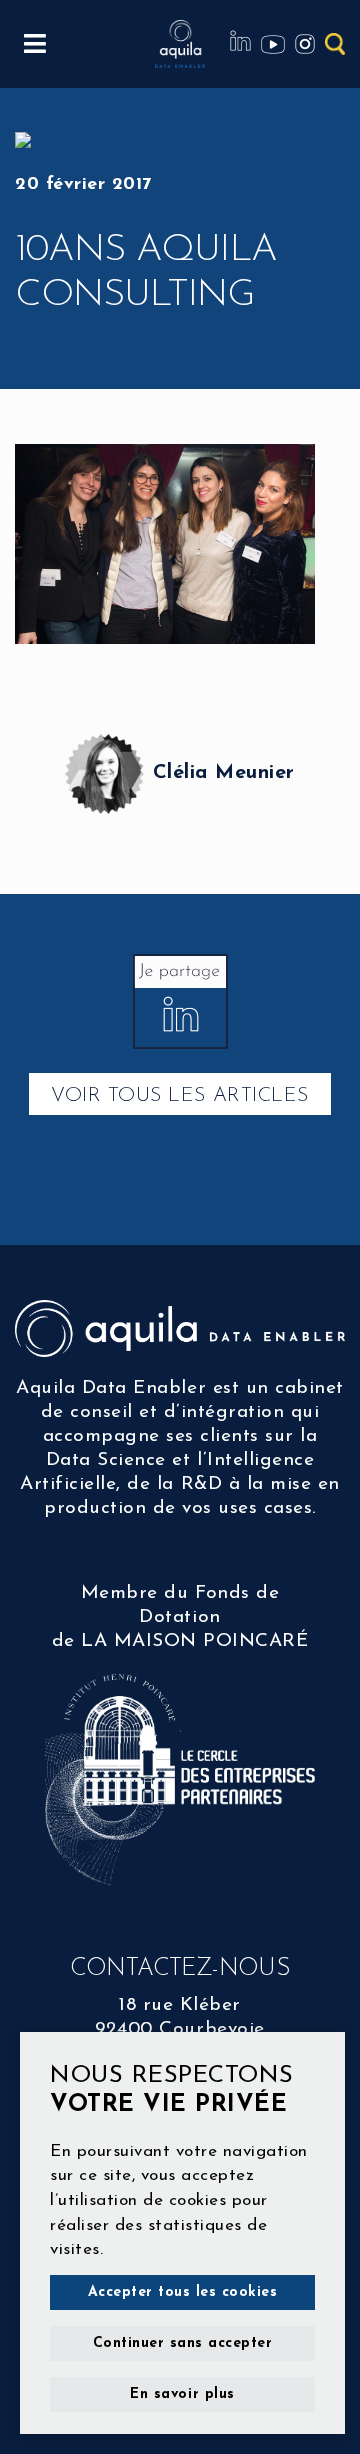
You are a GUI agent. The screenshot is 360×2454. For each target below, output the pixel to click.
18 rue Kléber (180, 2005)
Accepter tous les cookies (183, 2292)
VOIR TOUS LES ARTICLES (179, 1096)
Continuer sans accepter (183, 2343)
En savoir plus (182, 2394)
